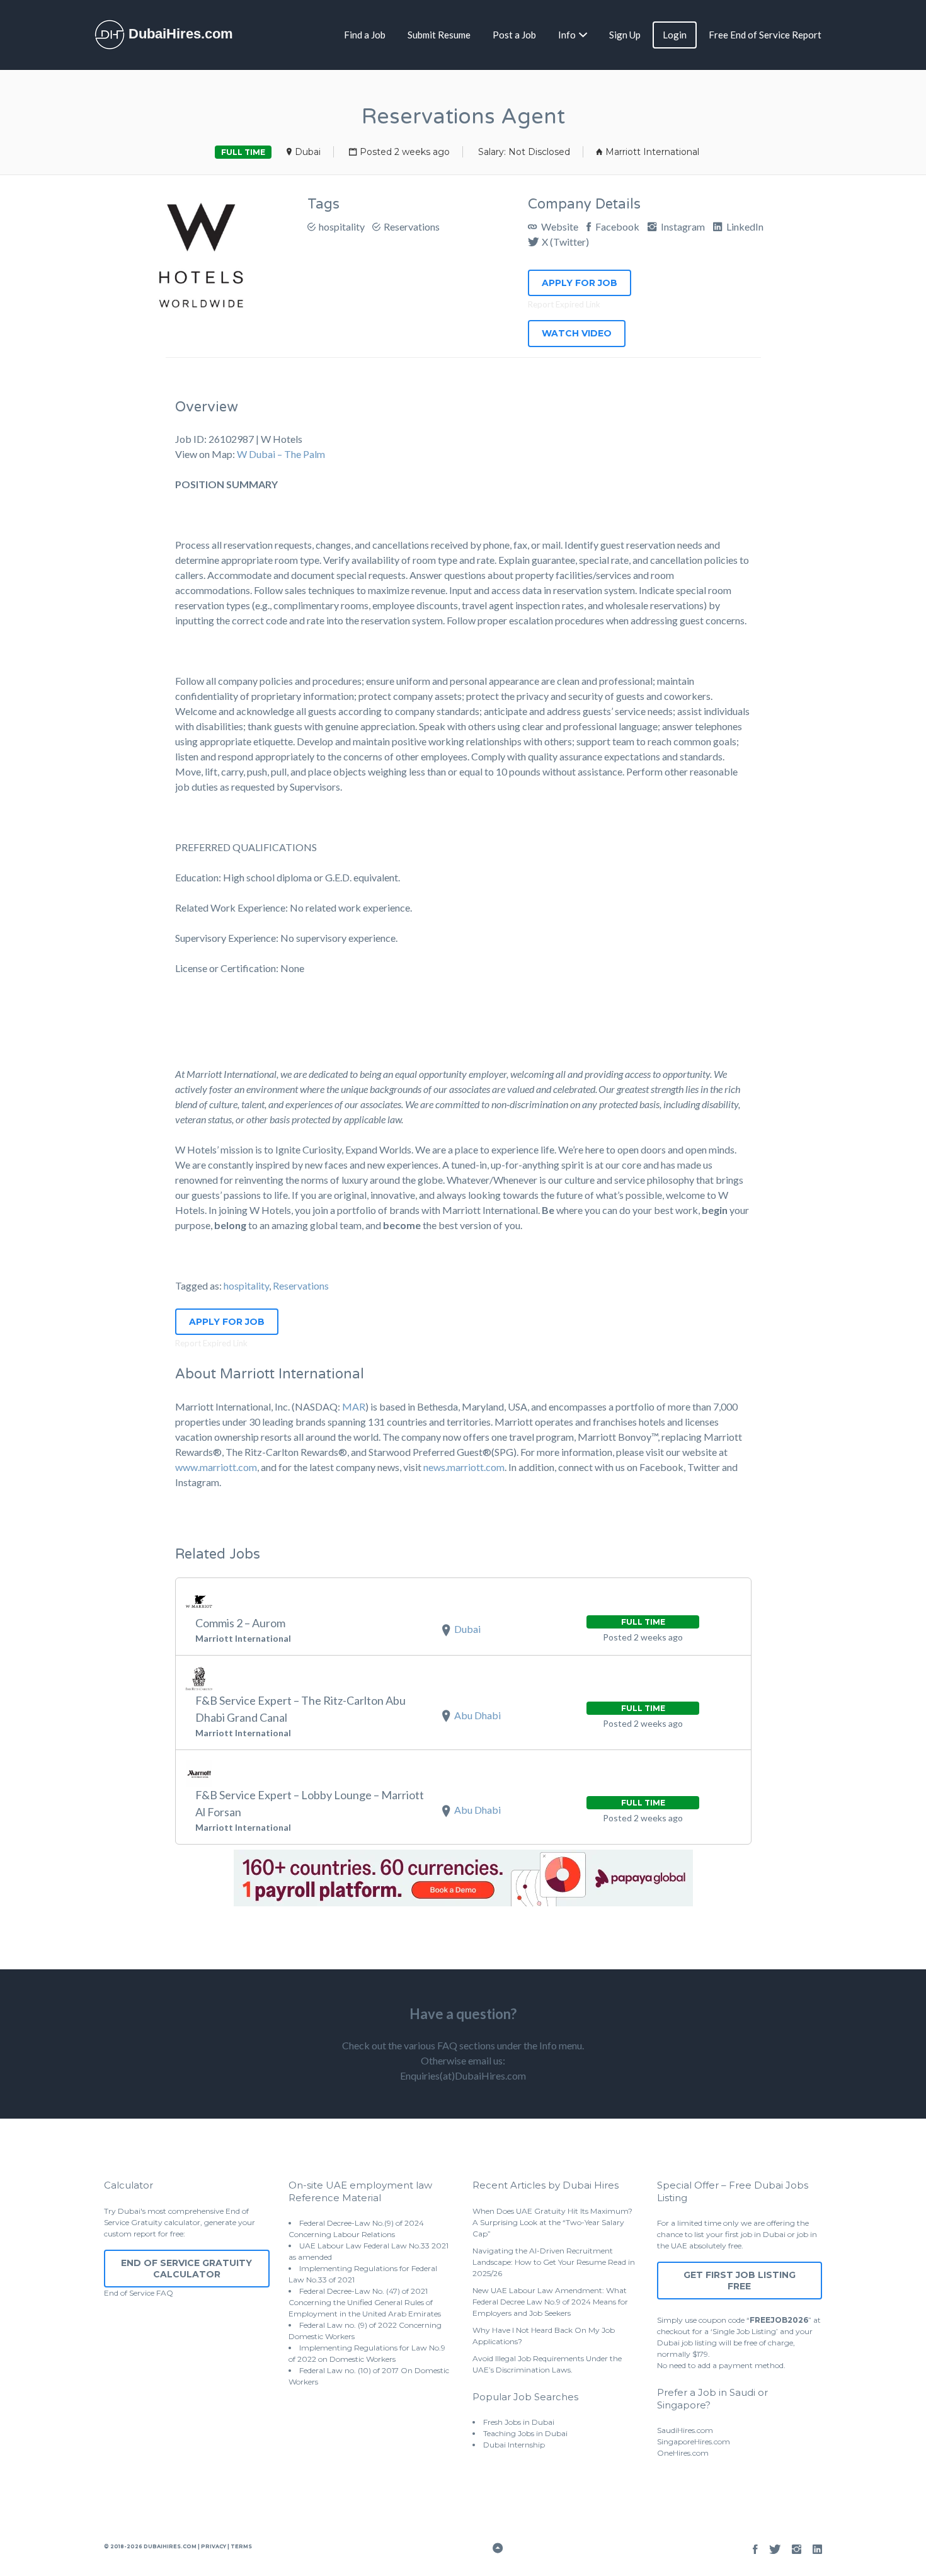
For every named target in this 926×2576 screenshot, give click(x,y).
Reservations (412, 226)
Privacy (214, 2546)
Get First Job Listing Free (740, 2281)
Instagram (682, 226)
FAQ (165, 2293)
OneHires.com (683, 2453)
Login (675, 35)
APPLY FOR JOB (580, 283)
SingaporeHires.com (694, 2441)
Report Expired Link (564, 304)
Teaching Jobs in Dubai (525, 2433)
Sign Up (625, 35)
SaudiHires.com (685, 2430)
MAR (354, 1406)
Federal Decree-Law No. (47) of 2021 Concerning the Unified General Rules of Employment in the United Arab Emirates (365, 2302)
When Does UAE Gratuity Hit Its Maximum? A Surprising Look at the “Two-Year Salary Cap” (552, 2222)
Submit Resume (439, 35)
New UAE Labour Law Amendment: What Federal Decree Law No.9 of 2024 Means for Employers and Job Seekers (550, 2302)
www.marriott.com (216, 1467)
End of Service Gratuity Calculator (186, 2269)
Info (567, 35)
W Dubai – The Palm (281, 454)
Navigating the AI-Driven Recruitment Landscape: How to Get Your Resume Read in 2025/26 (554, 2262)
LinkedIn (744, 226)
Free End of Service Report (765, 35)
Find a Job (365, 35)
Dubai (308, 152)
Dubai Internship (514, 2445)
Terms (241, 2546)
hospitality (342, 226)
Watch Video (577, 333)
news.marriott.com (464, 1467)
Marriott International (652, 152)
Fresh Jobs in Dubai (519, 2422)
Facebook (616, 226)
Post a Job (514, 35)
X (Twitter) (565, 242)
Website (559, 226)
